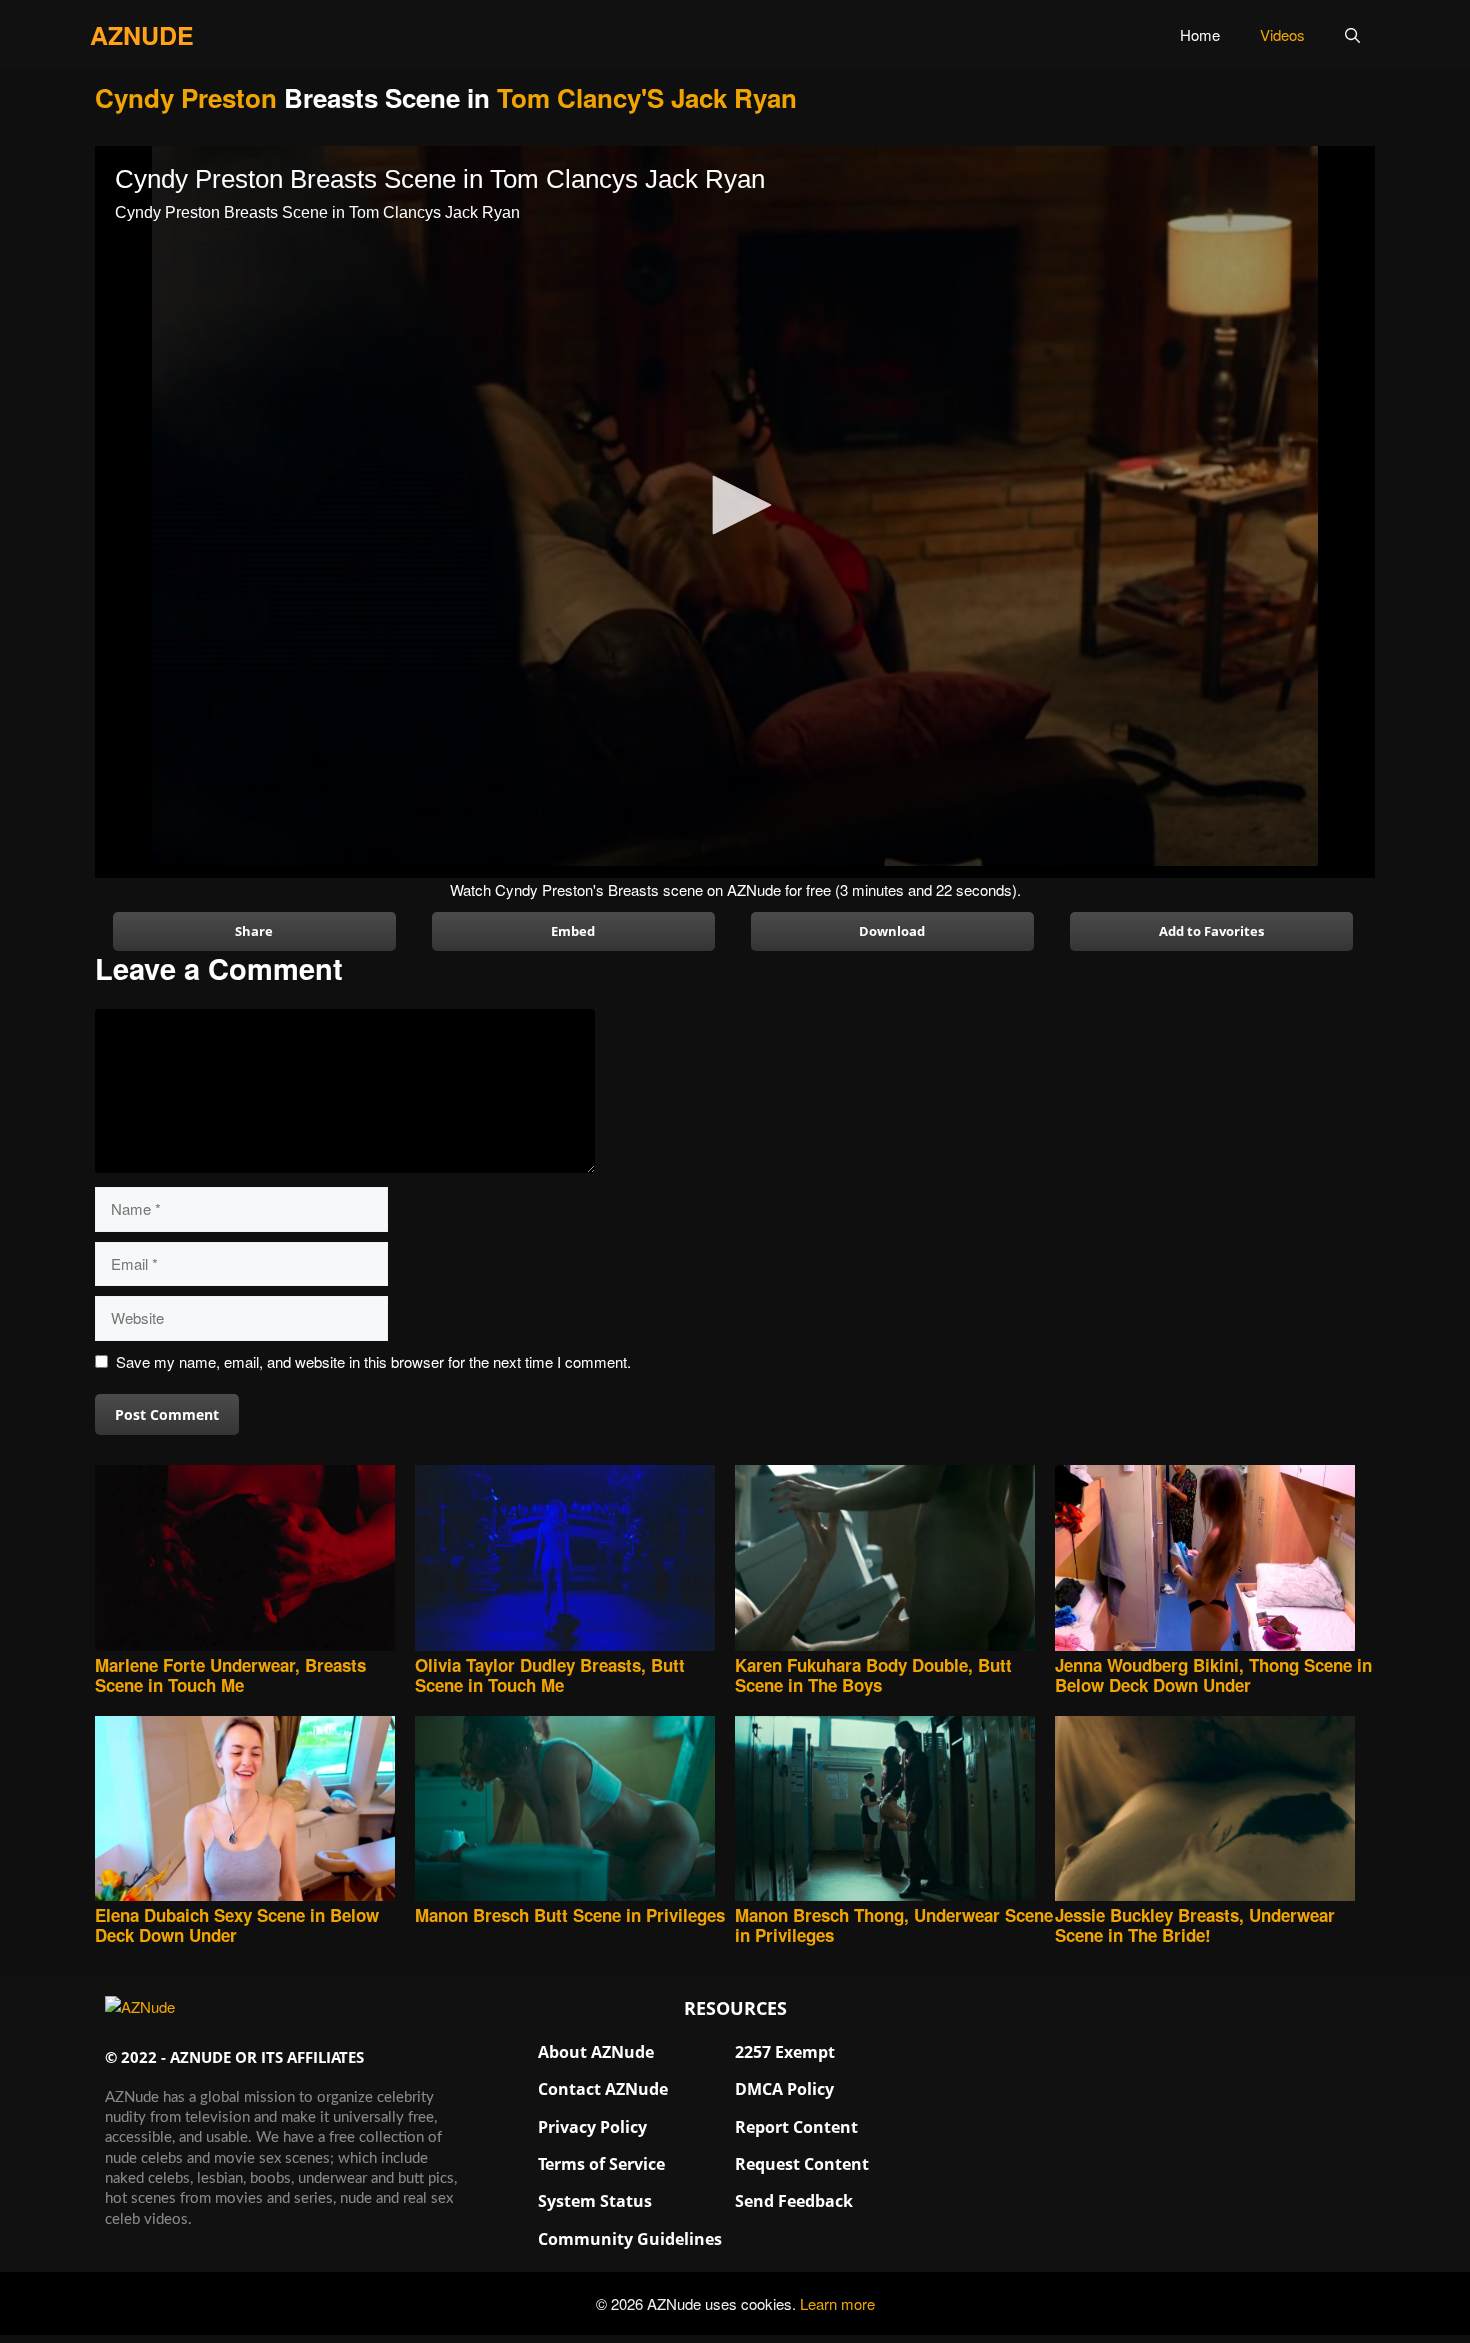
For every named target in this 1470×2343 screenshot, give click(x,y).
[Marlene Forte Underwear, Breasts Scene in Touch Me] (255, 1559)
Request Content (802, 2164)
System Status (595, 2201)
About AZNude (596, 2052)
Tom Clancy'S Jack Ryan (647, 97)
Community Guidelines (630, 2239)
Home (1200, 34)
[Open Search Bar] (1352, 35)
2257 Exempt (785, 2052)
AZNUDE (142, 35)
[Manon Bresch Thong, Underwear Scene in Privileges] (895, 1810)
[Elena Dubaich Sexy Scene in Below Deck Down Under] (255, 1810)
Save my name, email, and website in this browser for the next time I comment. (373, 1361)
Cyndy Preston (186, 97)
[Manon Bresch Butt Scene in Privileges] (575, 1810)
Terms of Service (601, 2164)
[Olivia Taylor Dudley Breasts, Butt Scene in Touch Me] (575, 1559)
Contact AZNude (603, 2089)
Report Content (796, 2127)
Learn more (837, 2303)
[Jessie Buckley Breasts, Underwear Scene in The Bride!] (1215, 1810)
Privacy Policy (592, 2127)
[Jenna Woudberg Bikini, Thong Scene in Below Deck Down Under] (1215, 1559)
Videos (1282, 34)
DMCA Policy (784, 2089)
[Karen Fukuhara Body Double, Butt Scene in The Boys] (895, 1559)
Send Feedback (794, 2201)
